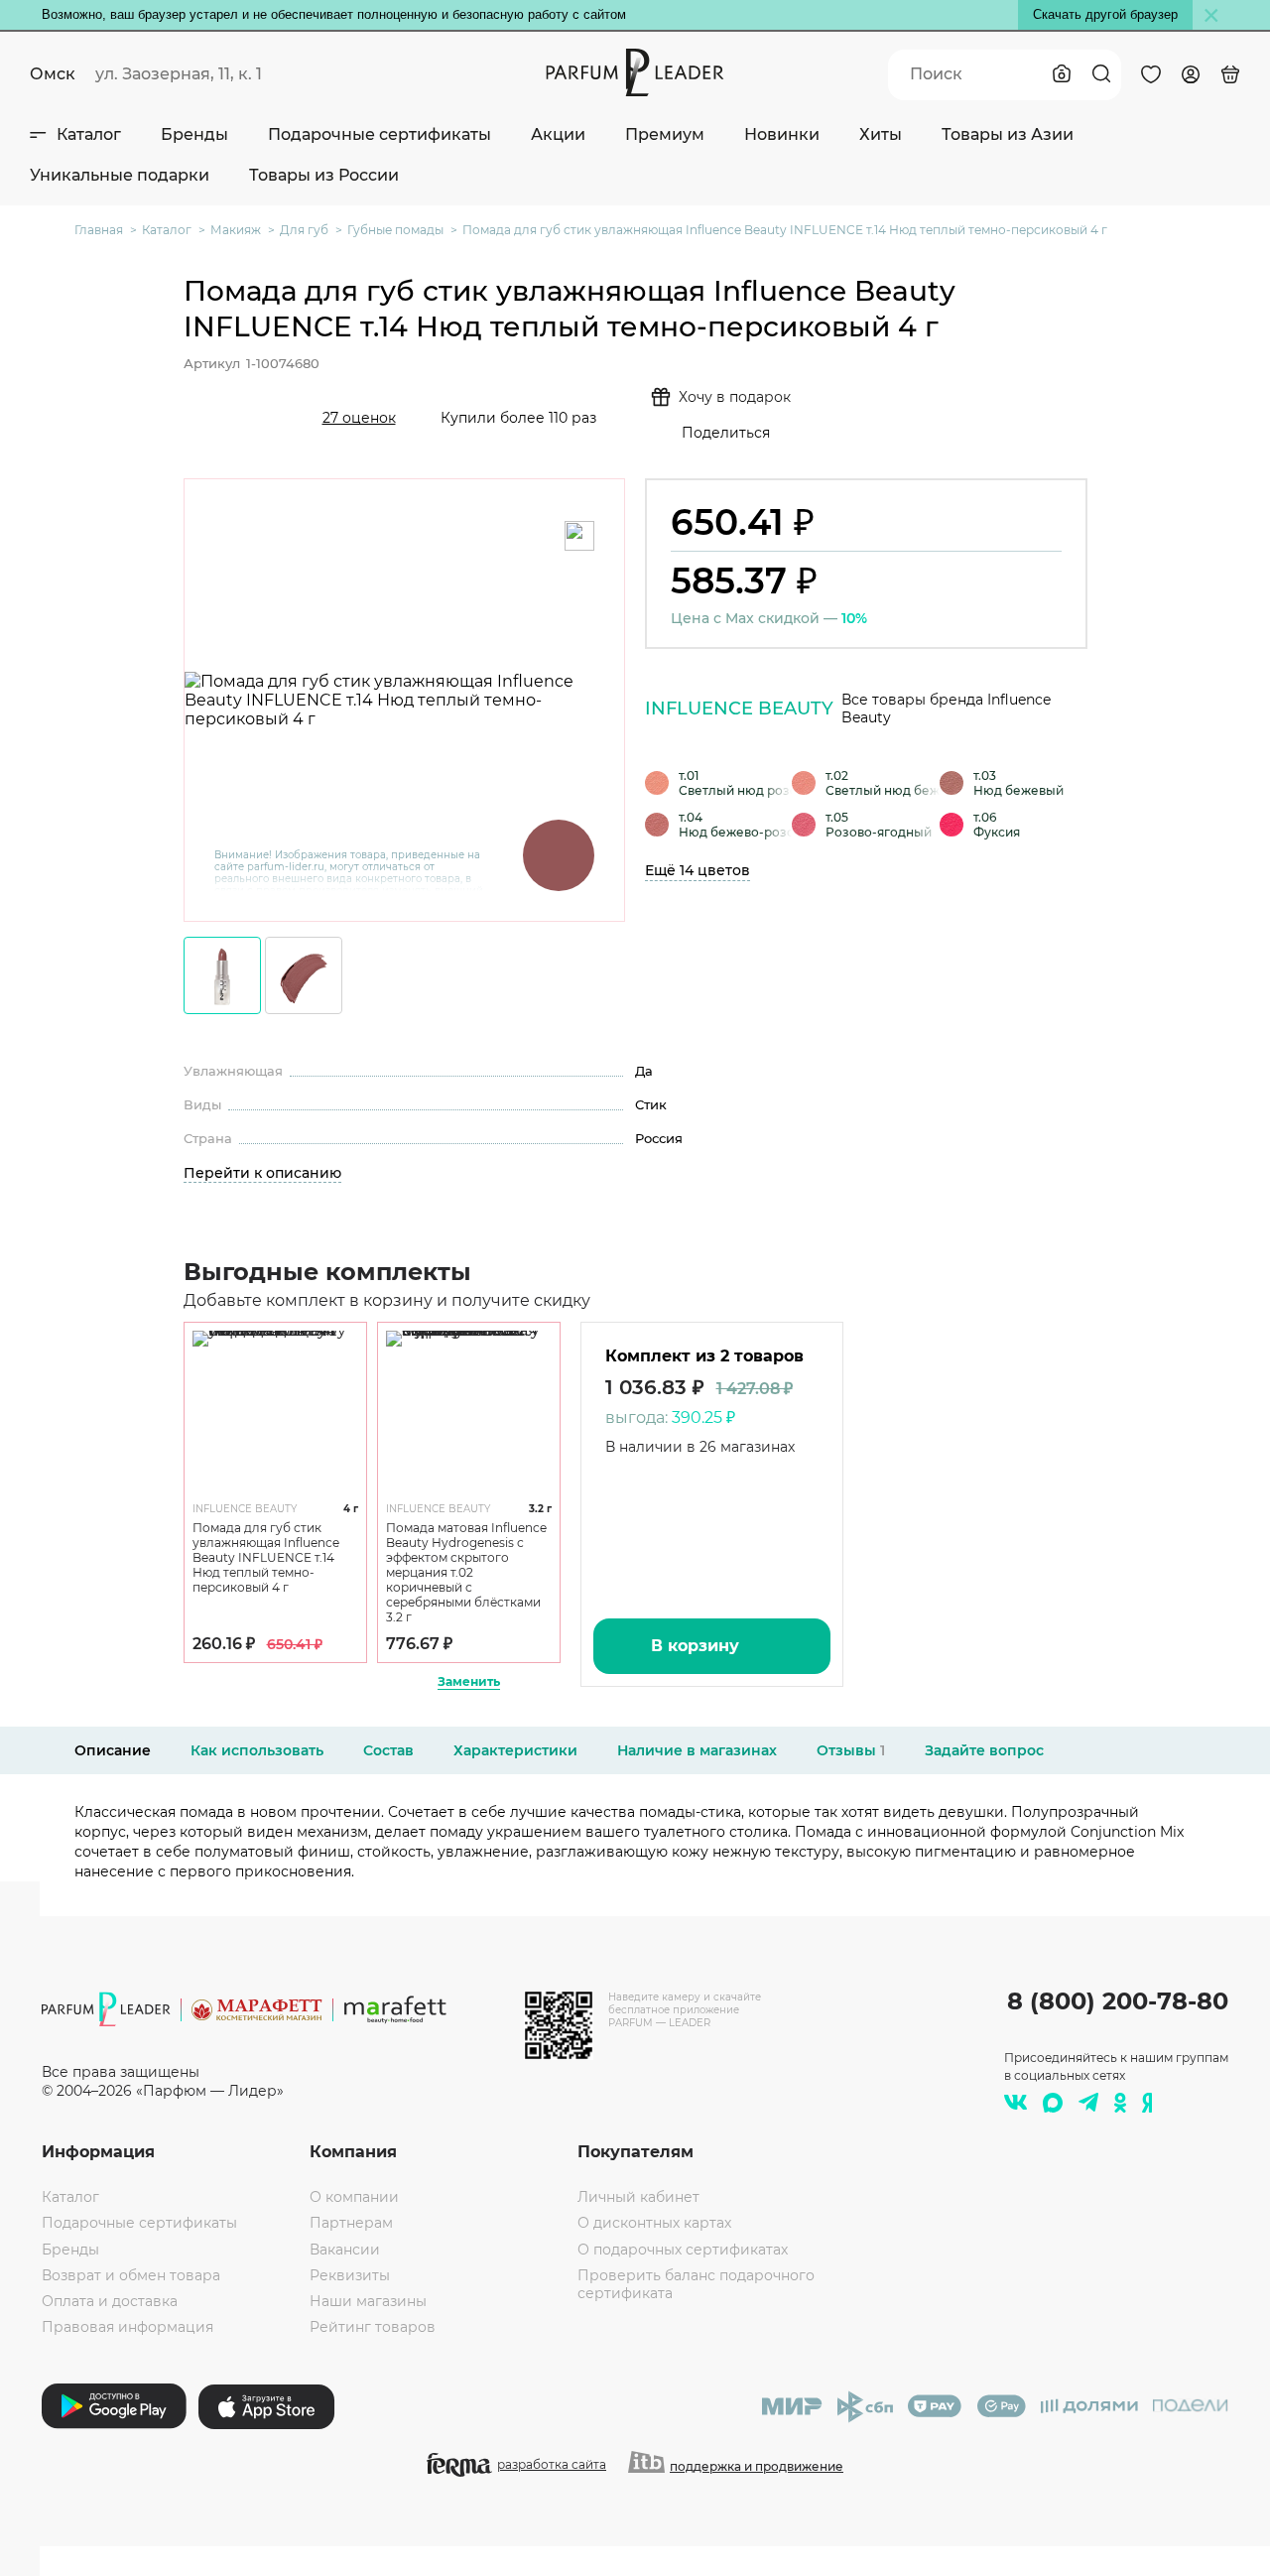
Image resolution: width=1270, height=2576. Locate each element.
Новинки (782, 134)
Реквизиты (350, 2275)
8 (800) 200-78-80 (1118, 2001)
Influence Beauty (739, 708)
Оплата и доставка (110, 2301)
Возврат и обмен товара (131, 2275)
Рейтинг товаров (373, 2327)
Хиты (881, 134)
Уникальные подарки (120, 175)
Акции (558, 134)
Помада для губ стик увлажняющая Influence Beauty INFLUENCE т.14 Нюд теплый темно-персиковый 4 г (266, 1557)
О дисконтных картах (654, 2223)
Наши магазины (368, 2301)
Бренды (194, 134)
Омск (53, 74)
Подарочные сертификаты (380, 134)
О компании (354, 2197)
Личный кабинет (638, 2197)
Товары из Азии (1008, 134)
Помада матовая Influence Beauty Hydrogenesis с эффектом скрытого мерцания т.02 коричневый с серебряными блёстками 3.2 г (466, 1572)
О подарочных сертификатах (683, 2250)
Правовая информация (127, 2327)
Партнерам (351, 2223)
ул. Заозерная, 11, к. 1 (179, 74)
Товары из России (324, 175)
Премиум (665, 134)
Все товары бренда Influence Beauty (946, 708)
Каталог (89, 134)
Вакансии (345, 2250)
